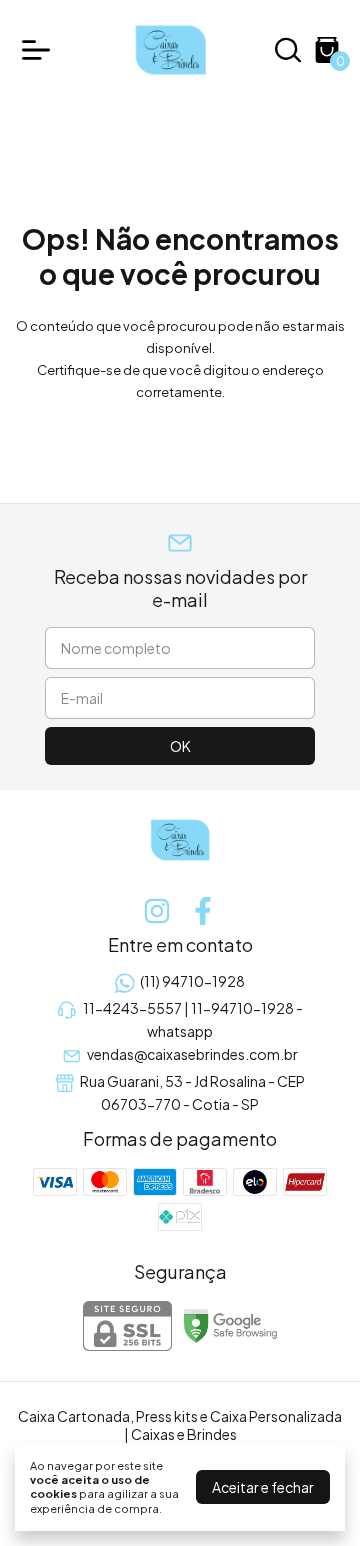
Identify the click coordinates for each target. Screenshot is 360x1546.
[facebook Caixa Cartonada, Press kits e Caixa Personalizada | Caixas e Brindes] (203, 911)
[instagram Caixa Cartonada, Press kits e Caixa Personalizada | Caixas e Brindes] (157, 911)
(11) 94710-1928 (192, 981)
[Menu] (40, 50)
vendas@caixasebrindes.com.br (192, 1054)
